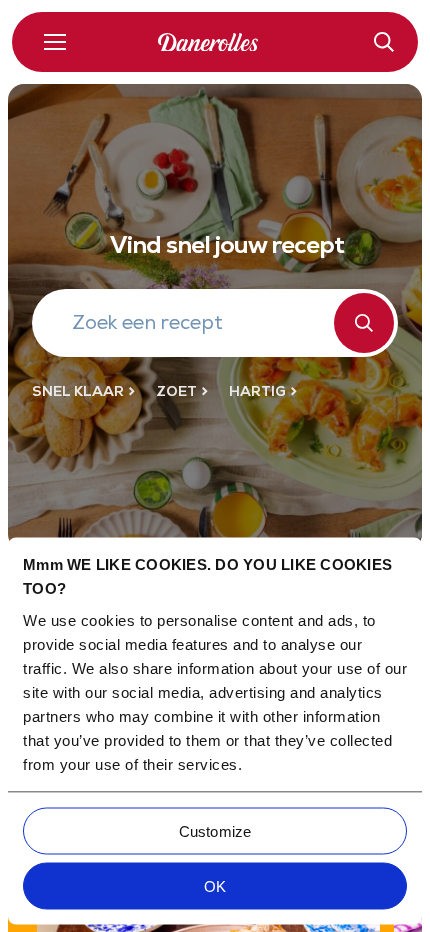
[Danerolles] (215, 42)
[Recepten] (384, 42)
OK (215, 885)
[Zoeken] (364, 323)
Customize (215, 830)
